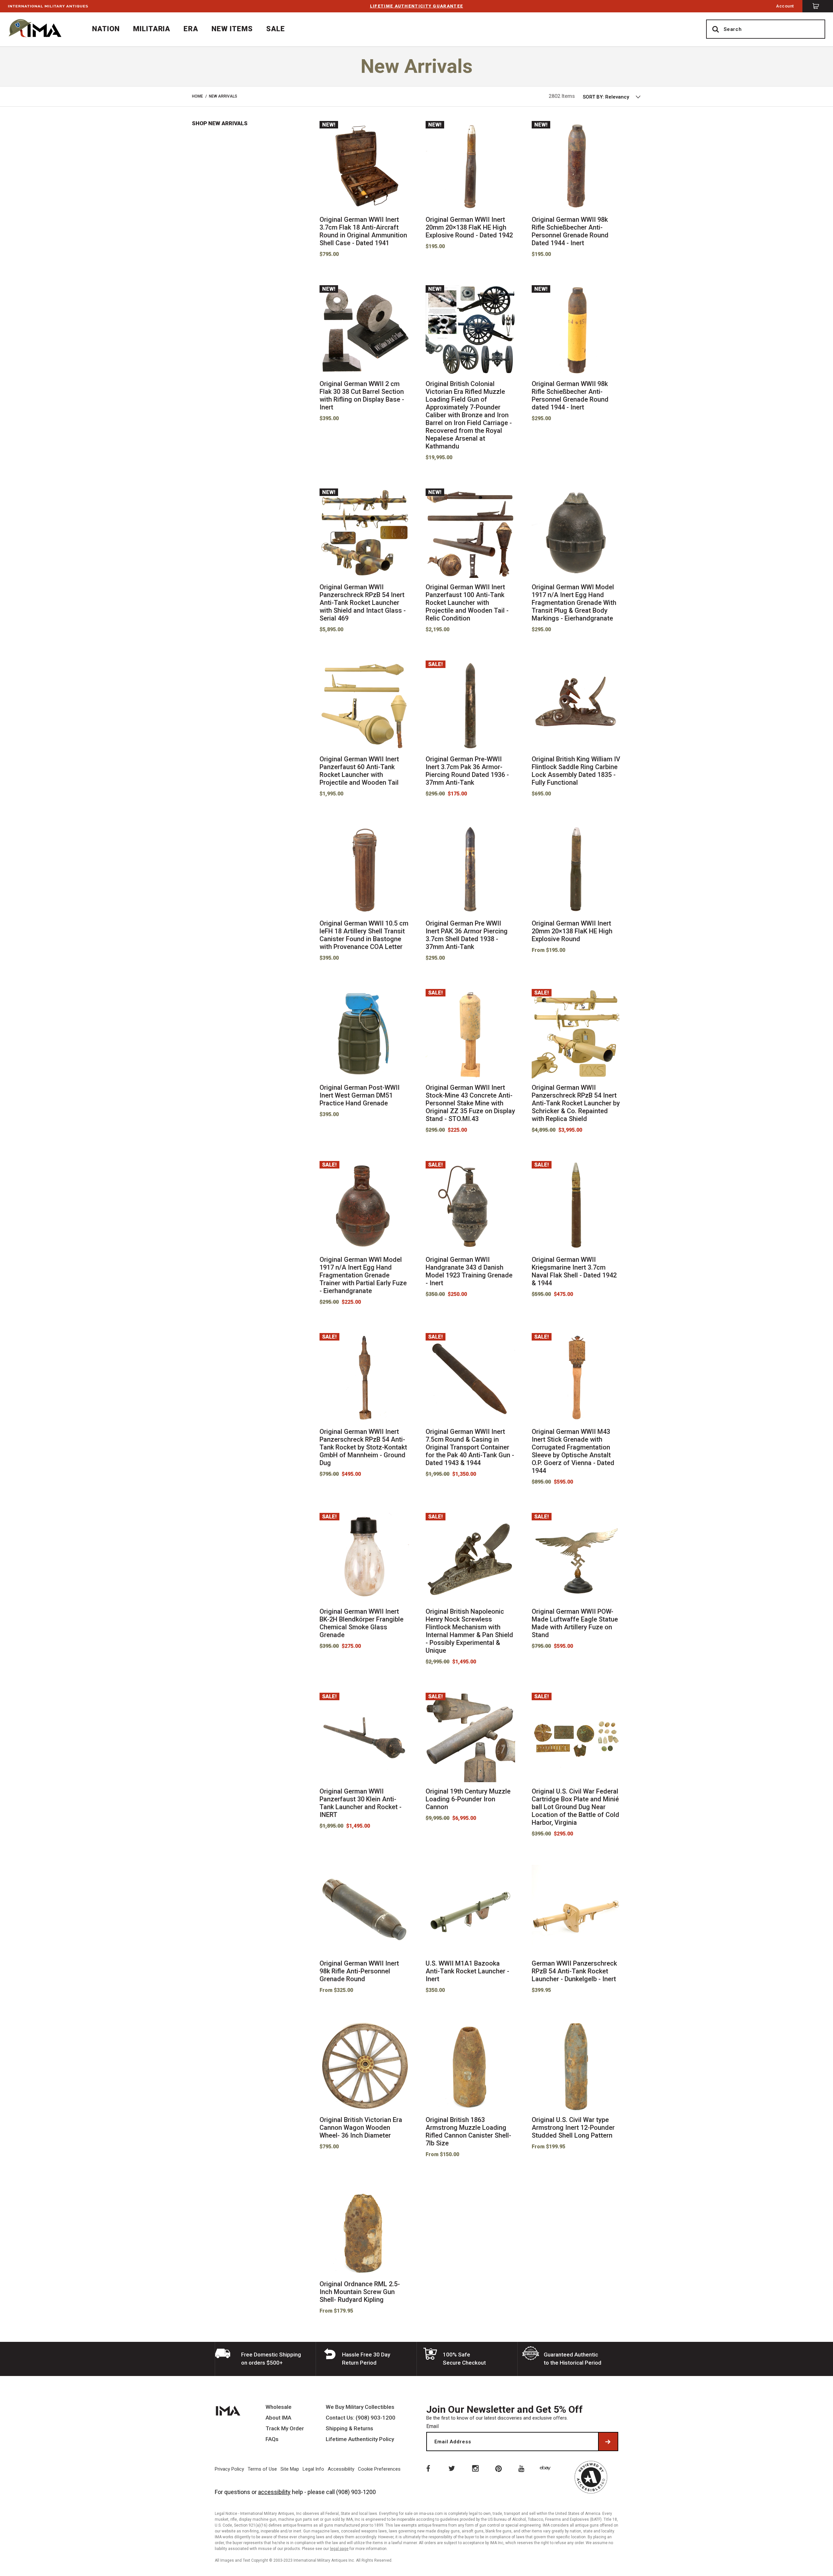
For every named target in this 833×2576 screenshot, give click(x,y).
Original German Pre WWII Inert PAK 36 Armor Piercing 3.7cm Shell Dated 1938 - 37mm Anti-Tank (467, 935)
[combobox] (612, 97)
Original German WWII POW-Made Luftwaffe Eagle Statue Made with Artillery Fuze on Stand (575, 1623)
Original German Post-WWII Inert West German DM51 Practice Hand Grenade (360, 1095)
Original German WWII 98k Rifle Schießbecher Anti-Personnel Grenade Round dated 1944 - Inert (570, 395)
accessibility (274, 2492)
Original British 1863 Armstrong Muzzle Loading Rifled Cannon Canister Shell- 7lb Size (468, 2131)
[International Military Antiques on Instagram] (475, 2468)
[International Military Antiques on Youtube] (523, 2468)
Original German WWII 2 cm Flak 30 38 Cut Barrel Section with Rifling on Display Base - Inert (362, 395)
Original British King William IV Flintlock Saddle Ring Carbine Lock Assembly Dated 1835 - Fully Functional (576, 771)
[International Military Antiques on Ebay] (546, 2468)
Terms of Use (262, 2469)
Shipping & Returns (349, 2429)
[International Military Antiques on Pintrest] (499, 2468)
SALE (276, 29)
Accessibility (341, 2469)
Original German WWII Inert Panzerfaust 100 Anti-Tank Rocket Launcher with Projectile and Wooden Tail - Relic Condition (467, 603)
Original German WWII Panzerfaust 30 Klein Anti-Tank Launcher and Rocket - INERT (361, 1803)
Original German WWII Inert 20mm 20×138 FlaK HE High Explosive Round (572, 931)
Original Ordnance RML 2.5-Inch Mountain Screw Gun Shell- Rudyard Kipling (360, 2292)
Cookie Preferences (379, 2469)
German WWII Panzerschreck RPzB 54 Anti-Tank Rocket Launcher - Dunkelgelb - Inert (574, 1971)
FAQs (272, 2439)
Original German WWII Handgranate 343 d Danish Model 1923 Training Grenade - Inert (469, 1271)
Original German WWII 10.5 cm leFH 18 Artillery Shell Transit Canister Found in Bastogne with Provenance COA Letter (364, 935)
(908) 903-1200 (356, 2492)
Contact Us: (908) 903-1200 (361, 2418)
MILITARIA (152, 29)
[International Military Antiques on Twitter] (451, 2468)
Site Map (290, 2469)
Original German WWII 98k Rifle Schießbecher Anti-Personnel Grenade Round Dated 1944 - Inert (570, 231)
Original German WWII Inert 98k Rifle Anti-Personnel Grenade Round (359, 1971)
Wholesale (279, 2407)
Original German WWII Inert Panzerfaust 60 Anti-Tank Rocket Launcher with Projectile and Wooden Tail (359, 771)
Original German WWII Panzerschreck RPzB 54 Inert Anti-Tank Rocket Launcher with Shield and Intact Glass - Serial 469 (363, 603)
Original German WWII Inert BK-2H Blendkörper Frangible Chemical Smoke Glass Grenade (362, 1623)
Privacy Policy (229, 2469)
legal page (339, 2549)
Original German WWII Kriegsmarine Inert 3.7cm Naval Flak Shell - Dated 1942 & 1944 (574, 1271)
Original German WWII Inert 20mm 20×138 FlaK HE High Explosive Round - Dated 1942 (469, 227)
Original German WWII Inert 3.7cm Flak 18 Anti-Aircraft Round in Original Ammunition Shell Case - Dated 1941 (363, 231)
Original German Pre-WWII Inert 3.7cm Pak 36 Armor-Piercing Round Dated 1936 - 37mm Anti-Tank (467, 771)
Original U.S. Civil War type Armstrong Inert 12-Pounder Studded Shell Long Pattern (573, 2128)
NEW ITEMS (232, 29)
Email (432, 2426)
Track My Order (285, 2429)
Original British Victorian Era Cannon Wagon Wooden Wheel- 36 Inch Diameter (361, 2128)
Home (198, 96)
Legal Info (313, 2469)
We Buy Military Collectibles (360, 2407)
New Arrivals (223, 96)
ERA (191, 29)
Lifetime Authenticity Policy (360, 2439)
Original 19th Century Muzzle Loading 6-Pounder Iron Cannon (468, 1799)
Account (785, 6)
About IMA (278, 2418)
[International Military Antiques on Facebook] (428, 2468)
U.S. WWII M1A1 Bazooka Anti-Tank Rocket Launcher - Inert (467, 1971)
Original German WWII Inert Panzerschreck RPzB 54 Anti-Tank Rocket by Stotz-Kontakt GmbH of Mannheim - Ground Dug (363, 1447)
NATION (106, 29)
